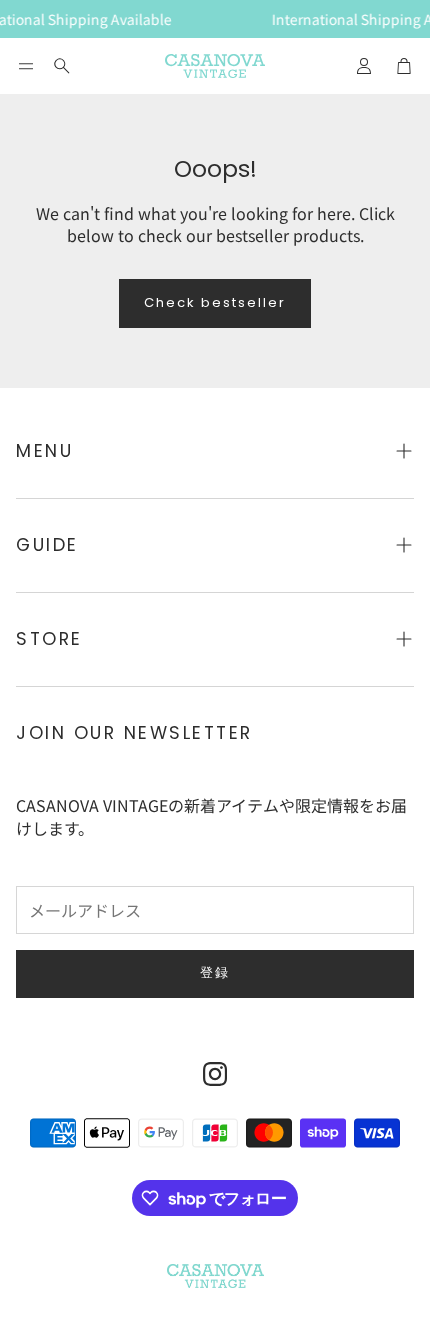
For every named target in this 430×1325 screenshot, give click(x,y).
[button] (26, 66)
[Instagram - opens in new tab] (215, 1074)
